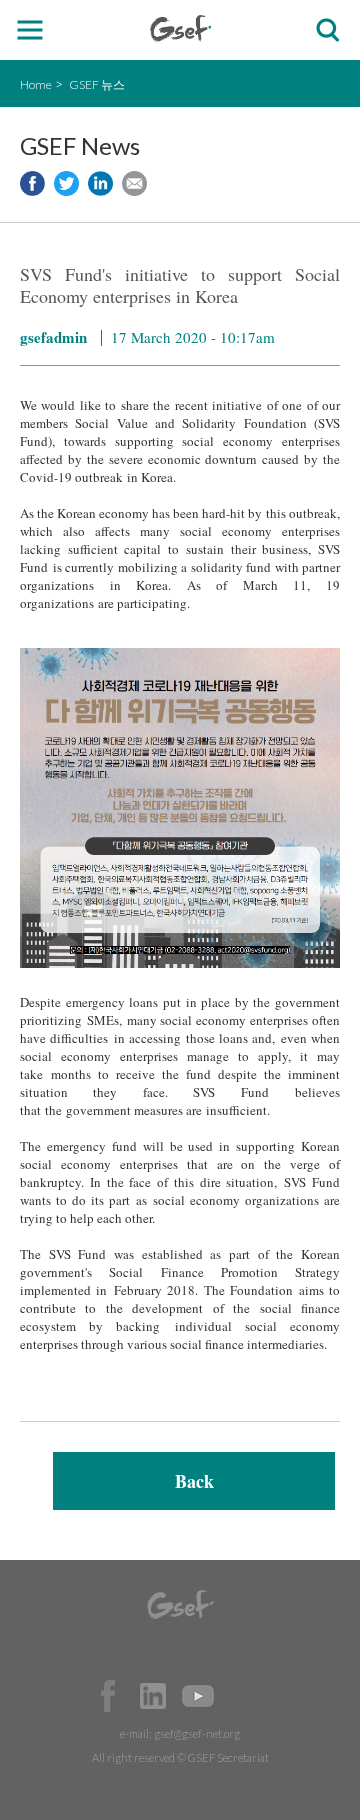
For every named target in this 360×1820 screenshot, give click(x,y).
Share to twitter (66, 183)
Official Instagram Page (243, 1696)
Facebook (108, 1696)
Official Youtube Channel (198, 1696)
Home (36, 84)
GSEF (180, 28)
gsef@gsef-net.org (197, 1733)
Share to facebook (32, 183)
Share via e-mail (134, 183)
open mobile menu (30, 30)
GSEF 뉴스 (97, 84)
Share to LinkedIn (100, 183)
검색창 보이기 (327, 30)
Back (194, 1481)
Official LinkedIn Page (153, 1696)
